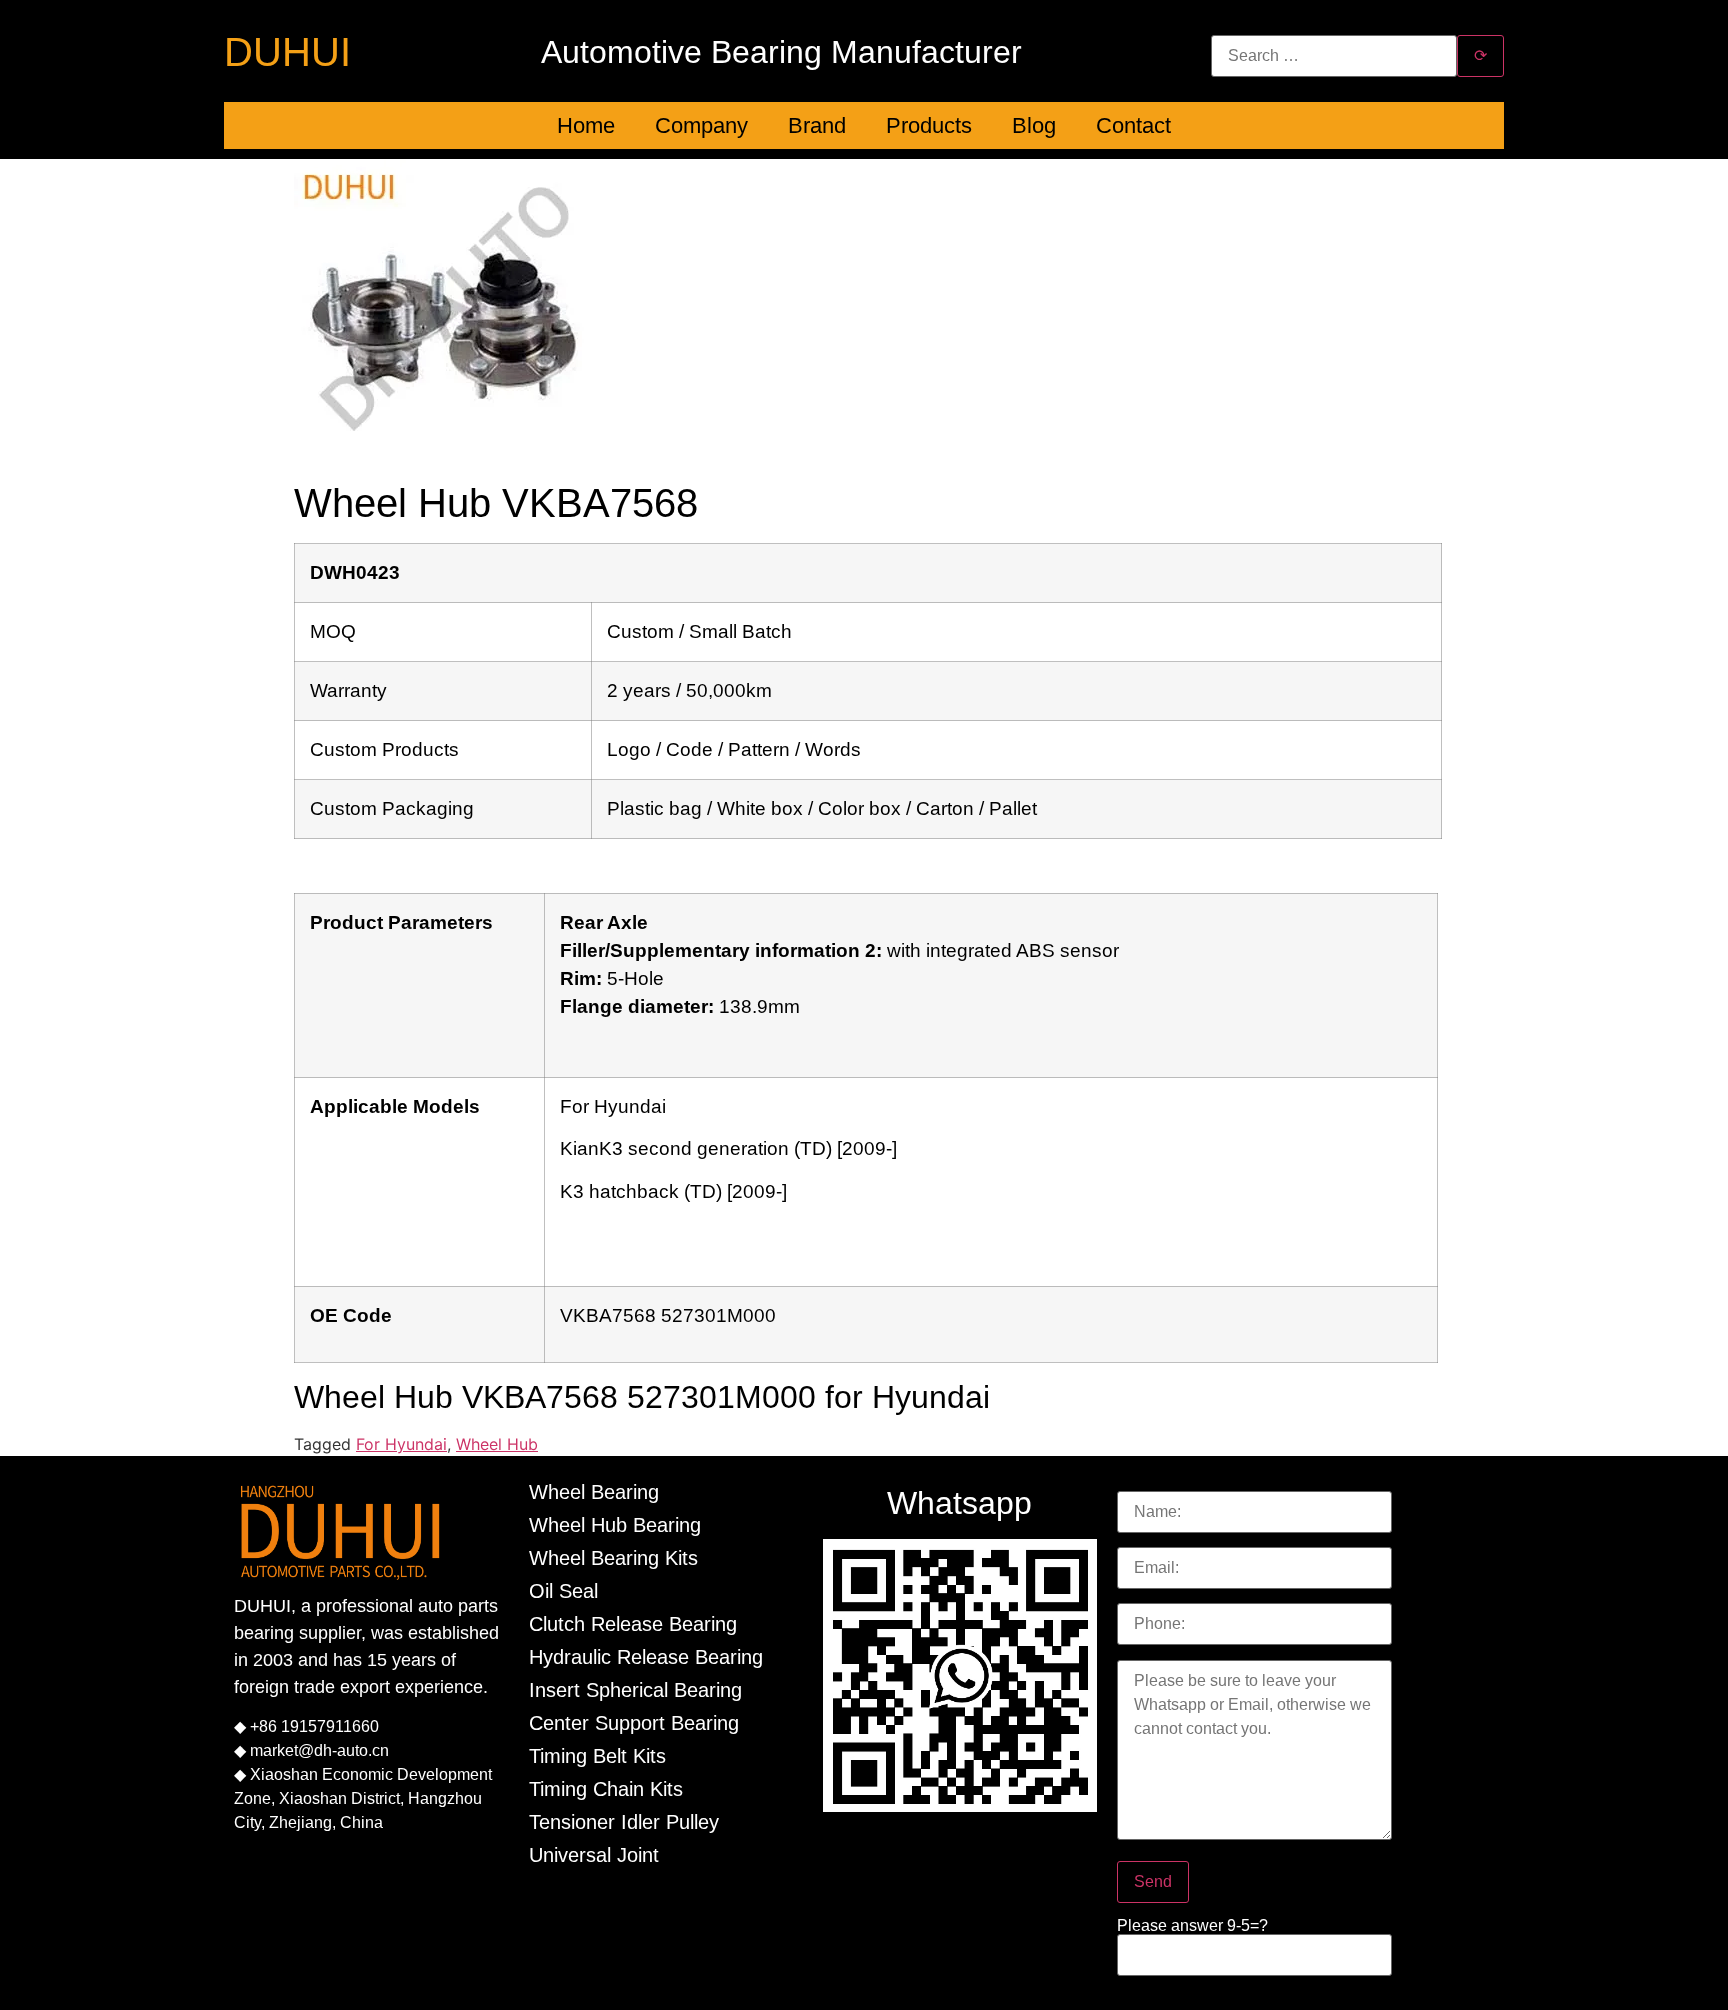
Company (701, 125)
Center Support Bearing (634, 1723)
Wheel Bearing (594, 1492)
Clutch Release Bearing (633, 1624)
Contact (1133, 125)
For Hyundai (401, 1444)
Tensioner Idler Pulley (624, 1822)
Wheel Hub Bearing (615, 1525)
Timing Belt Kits (597, 1756)
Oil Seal (563, 1591)
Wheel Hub (497, 1444)
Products (929, 125)
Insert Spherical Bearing (635, 1690)
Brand (817, 125)
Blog (1034, 125)
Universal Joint (594, 1855)
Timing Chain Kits (606, 1789)
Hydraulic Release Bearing (646, 1657)
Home (586, 125)
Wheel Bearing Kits (613, 1558)
